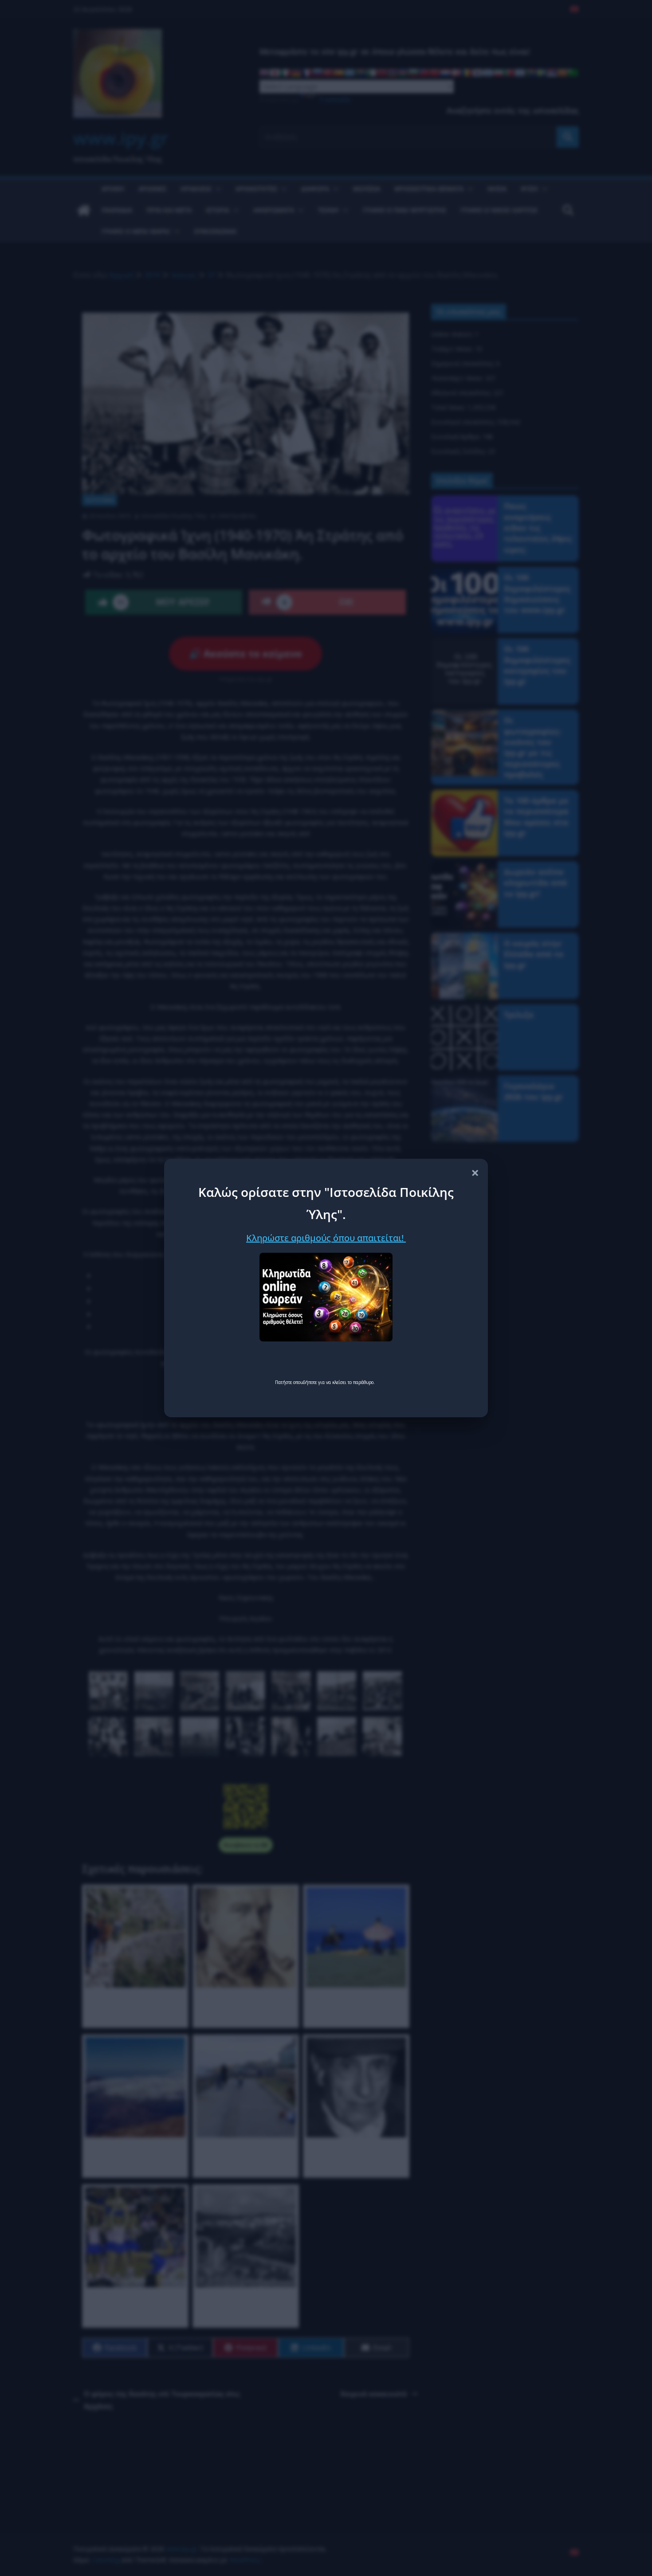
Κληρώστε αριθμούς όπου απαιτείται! (326, 1238)
